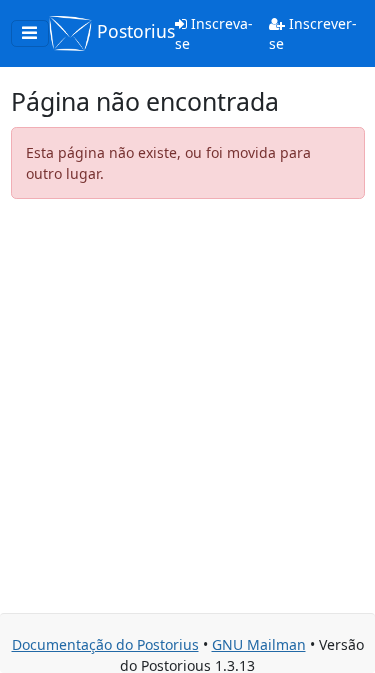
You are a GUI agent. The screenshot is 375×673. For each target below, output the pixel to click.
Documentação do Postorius (105, 644)
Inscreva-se (214, 33)
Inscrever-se (313, 33)
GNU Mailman (259, 644)
